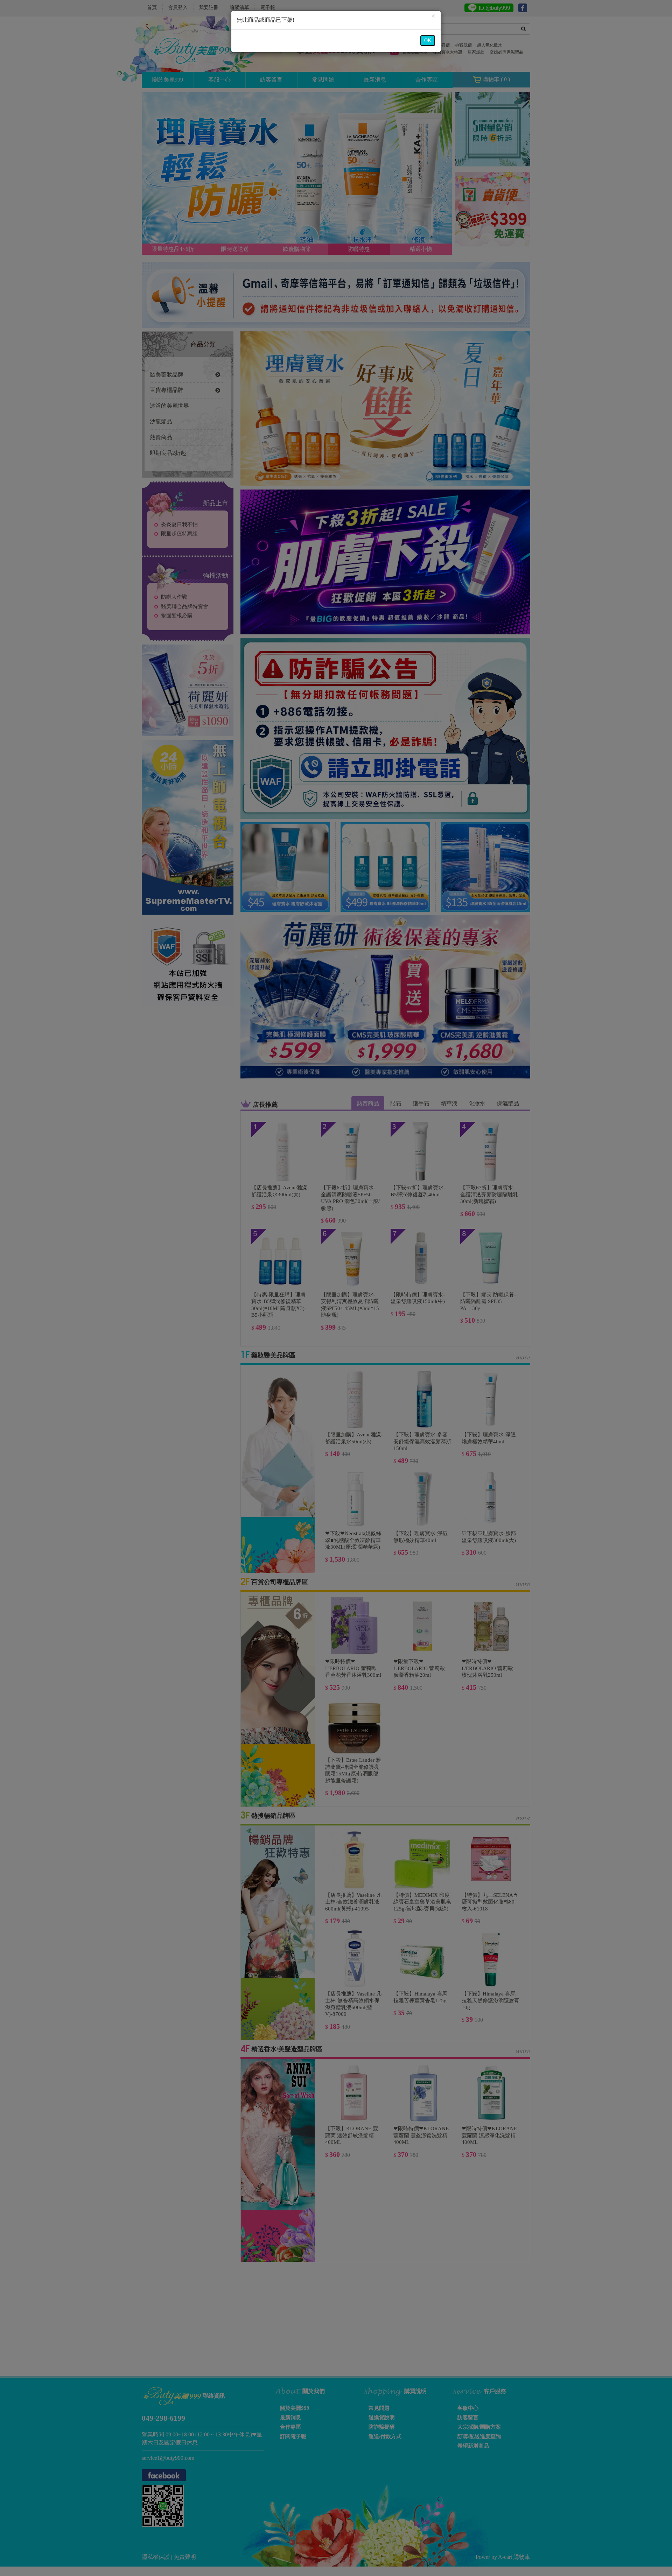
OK (428, 40)
